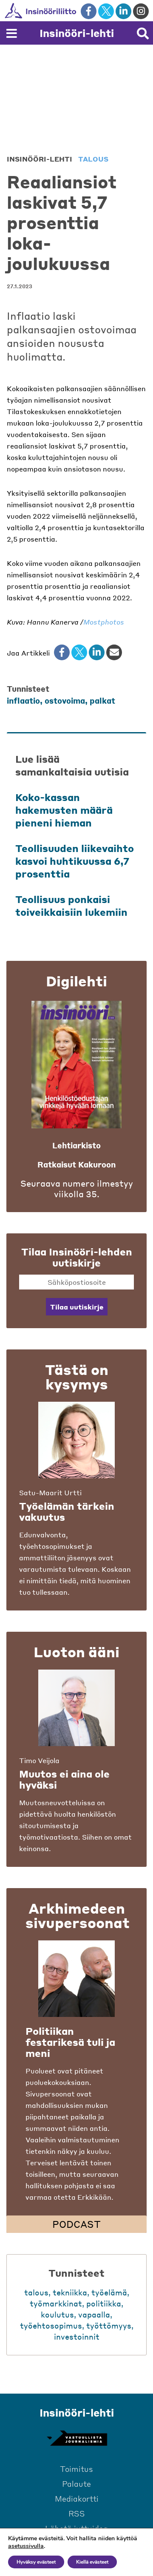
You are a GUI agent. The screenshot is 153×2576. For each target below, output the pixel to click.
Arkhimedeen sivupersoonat (78, 1915)
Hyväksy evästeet (36, 2562)
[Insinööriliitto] (68, 11)
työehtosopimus (51, 2325)
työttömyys (109, 2325)
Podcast (76, 2224)
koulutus (57, 2314)
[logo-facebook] (89, 11)
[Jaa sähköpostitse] (114, 652)
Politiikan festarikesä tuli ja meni (70, 2042)
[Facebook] (62, 652)
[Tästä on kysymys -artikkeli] (76, 1440)
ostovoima (65, 700)
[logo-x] (106, 11)
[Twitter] (79, 652)
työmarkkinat (56, 2303)
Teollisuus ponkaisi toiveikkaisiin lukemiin (71, 906)
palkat (102, 700)
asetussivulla (26, 2546)
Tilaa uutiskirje (77, 1307)
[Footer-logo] (76, 2438)
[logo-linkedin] (123, 11)
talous (93, 159)
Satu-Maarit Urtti (50, 1492)
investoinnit (77, 2336)
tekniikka (70, 2292)
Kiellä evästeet (92, 2562)
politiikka (104, 2303)
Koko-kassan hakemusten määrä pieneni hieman (64, 810)
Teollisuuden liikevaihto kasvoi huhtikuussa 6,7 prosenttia (75, 861)
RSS (77, 2513)
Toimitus (76, 2469)
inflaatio (23, 700)
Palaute (76, 2484)
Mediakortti (77, 2498)
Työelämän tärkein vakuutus (67, 1511)
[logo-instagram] (141, 11)
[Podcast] (76, 1979)
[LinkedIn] (97, 652)
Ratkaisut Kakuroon (76, 1164)
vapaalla (94, 2314)
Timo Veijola (39, 1760)
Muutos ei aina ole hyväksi (64, 1779)
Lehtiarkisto (76, 1145)
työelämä (109, 2292)
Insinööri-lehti (77, 33)
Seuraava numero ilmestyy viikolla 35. (77, 1189)
